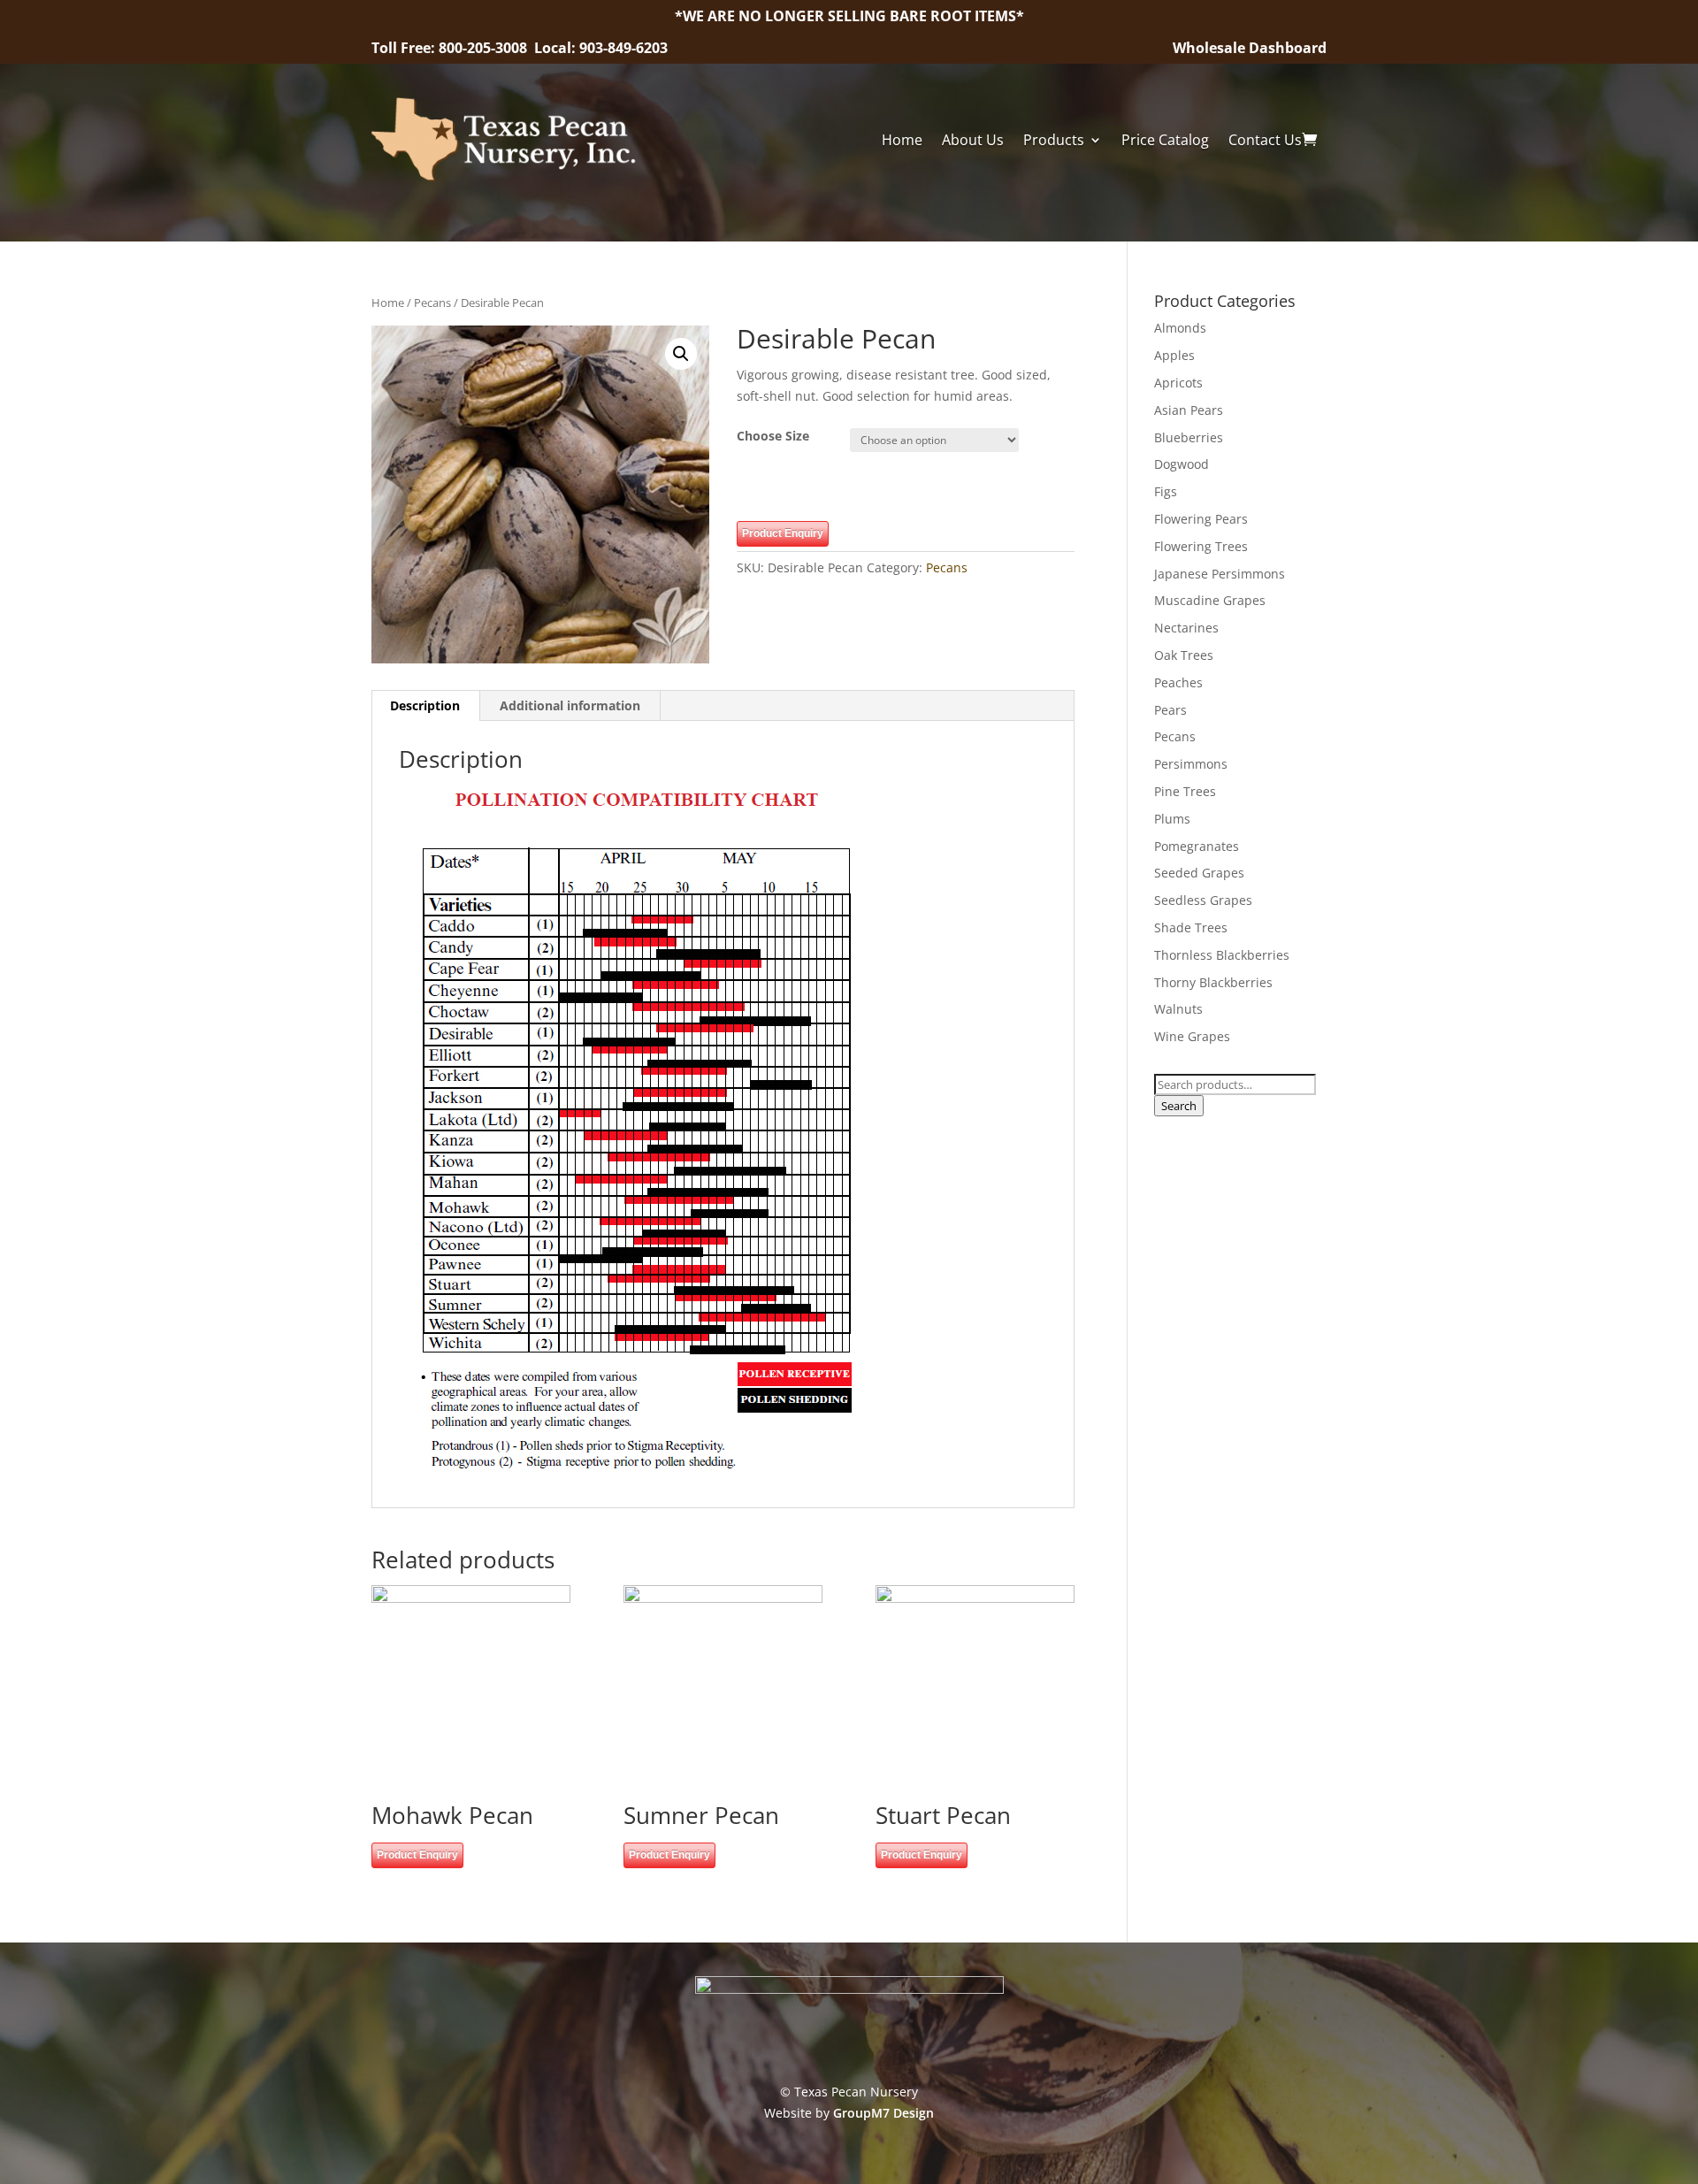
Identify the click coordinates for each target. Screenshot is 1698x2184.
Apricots (1178, 383)
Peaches (1178, 682)
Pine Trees (1185, 791)
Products (1054, 140)
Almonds (1180, 328)
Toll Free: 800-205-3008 (451, 48)
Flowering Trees (1201, 546)
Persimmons (1191, 764)
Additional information (570, 705)
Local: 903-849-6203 (601, 48)
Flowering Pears (1201, 519)
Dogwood (1182, 464)
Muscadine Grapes (1210, 600)
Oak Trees (1184, 655)
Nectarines (1186, 628)
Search (1179, 1106)
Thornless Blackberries (1222, 955)
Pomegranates (1197, 846)
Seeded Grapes (1199, 873)
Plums (1172, 819)
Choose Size (773, 436)
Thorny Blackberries (1213, 982)
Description (425, 705)
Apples (1174, 355)
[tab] (425, 706)
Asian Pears (1189, 410)
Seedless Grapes (1203, 900)
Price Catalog (1165, 140)
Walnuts (1178, 1009)
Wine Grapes (1192, 1036)
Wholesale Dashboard (1250, 48)
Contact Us (1265, 140)
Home (902, 140)
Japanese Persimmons (1220, 574)
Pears (1170, 710)
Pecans (432, 303)
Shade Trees (1191, 927)
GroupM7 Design (883, 2113)
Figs (1166, 491)
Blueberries (1189, 437)
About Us (973, 140)
